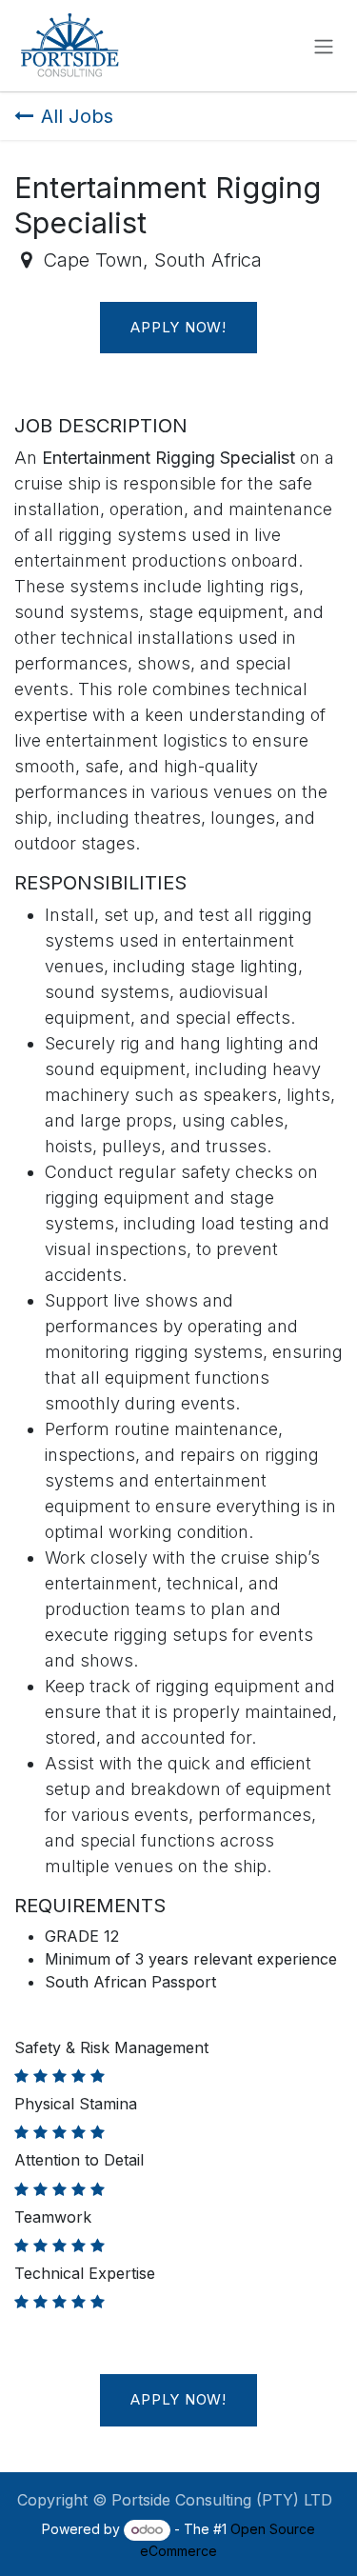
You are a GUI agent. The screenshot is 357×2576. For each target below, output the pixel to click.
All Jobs (77, 116)
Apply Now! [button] (178, 327)
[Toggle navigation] (324, 46)
